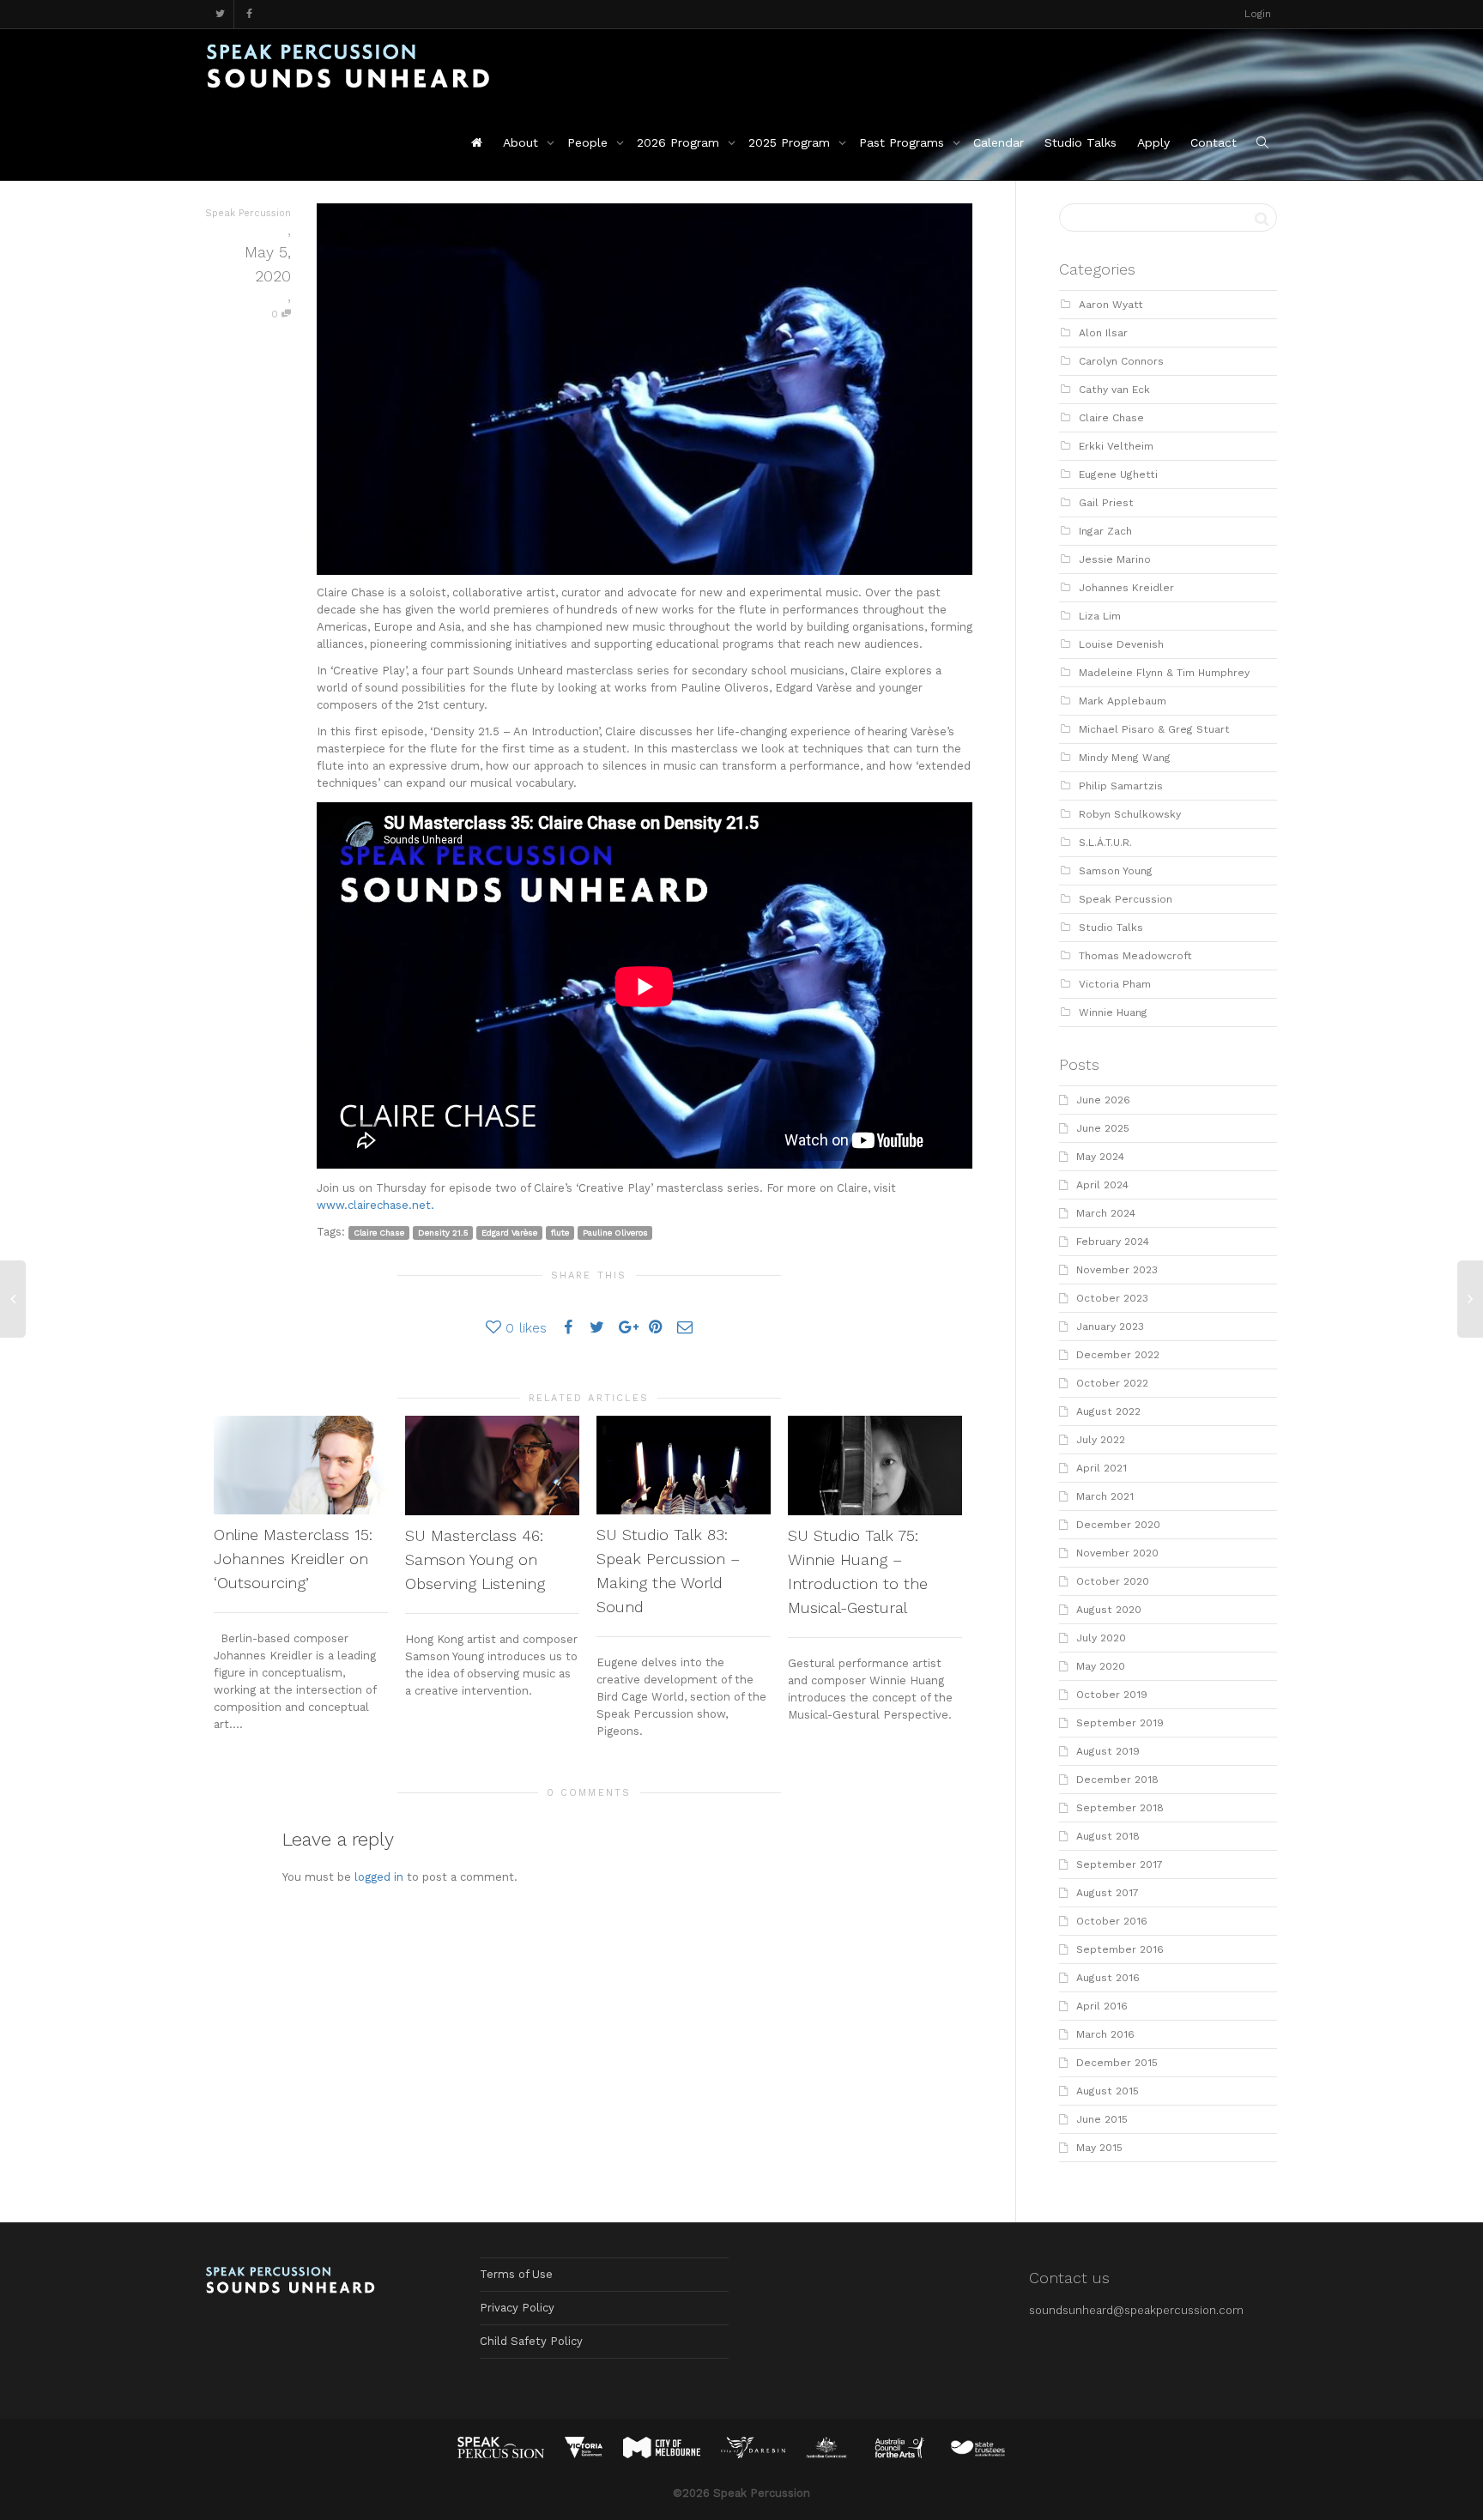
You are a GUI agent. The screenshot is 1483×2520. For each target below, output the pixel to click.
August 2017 (1108, 1893)
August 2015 (1108, 2091)
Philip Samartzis (1121, 786)
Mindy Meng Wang (1125, 758)
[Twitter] (220, 14)
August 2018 (1108, 1836)
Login (1258, 14)
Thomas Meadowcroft (1135, 956)
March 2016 (1105, 2034)
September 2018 (1120, 1808)
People (590, 142)
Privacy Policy (517, 2308)
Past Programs (904, 142)
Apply (1153, 142)
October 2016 (1112, 1921)
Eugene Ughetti (1118, 474)
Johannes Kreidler (1126, 588)
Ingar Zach (1105, 531)
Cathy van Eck (1114, 390)
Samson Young (1116, 871)
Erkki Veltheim (1116, 446)
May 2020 (1101, 1666)
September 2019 (1120, 1723)
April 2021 (1102, 1468)
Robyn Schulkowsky (1130, 814)
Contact (1214, 142)
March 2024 (1106, 1213)
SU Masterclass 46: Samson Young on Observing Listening (475, 1559)
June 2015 (1102, 2119)
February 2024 (1113, 1242)
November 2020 (1117, 1553)
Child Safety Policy (531, 2341)
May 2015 (1099, 2148)
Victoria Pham (1115, 984)
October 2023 (1112, 1298)
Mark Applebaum (1123, 701)
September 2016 (1120, 1949)
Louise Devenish (1121, 644)
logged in (379, 1877)
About (523, 142)
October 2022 (1112, 1383)
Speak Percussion (1126, 899)
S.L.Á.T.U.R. (1105, 843)
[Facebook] (249, 14)
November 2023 (1117, 1270)
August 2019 (1108, 1751)
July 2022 (1101, 1440)
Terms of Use (516, 2274)
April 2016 (1102, 2006)
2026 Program (680, 142)
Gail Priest (1106, 503)
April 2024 (1102, 1185)
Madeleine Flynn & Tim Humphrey (1164, 673)
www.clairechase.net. (375, 1205)
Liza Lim (1100, 616)
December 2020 (1118, 1525)
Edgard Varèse (509, 1233)
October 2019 (1112, 1695)
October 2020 (1113, 1581)
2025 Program (791, 142)
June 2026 (1103, 1100)
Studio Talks (1080, 142)
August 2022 (1108, 1411)
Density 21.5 (443, 1233)
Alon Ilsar (1103, 333)
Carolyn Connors (1121, 361)
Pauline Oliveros (615, 1233)
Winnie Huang (1113, 1012)
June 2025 (1103, 1128)
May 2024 (1100, 1157)
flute (560, 1233)
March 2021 (1105, 1496)
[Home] (476, 142)
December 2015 (1117, 2063)
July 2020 (1101, 1638)
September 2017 (1120, 1864)
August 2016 (1108, 1978)
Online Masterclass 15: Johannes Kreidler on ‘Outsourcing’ (293, 1559)
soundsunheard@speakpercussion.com (1136, 2310)
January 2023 (1110, 1326)
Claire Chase (379, 1233)
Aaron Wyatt (1111, 305)
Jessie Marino (1115, 559)
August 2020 (1109, 1610)
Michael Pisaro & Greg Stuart (1154, 729)
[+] (301, 1465)
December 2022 (1118, 1355)
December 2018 (1117, 1780)
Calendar (999, 142)
